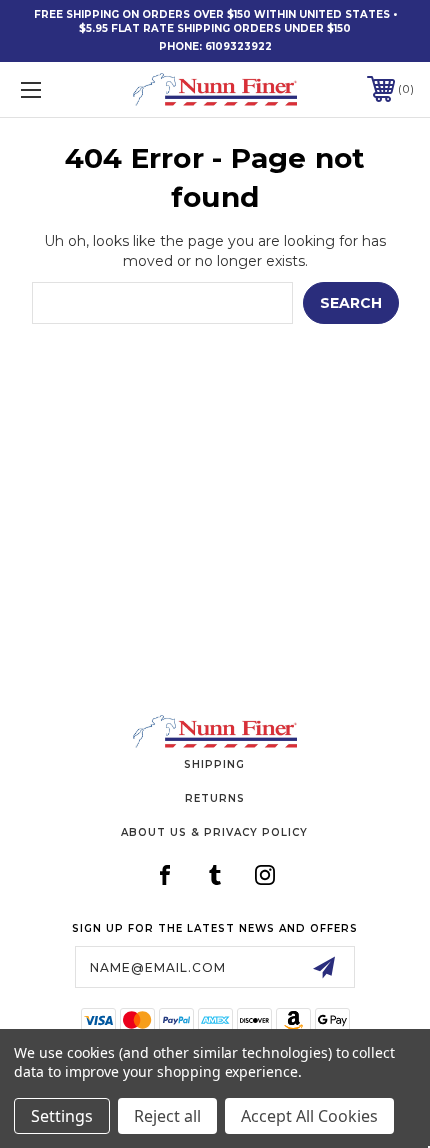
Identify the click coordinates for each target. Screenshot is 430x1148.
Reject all (167, 1116)
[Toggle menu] (60, 89)
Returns (215, 798)
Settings (62, 1116)
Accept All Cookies (309, 1116)
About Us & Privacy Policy (214, 832)
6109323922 (238, 46)
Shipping (214, 764)
